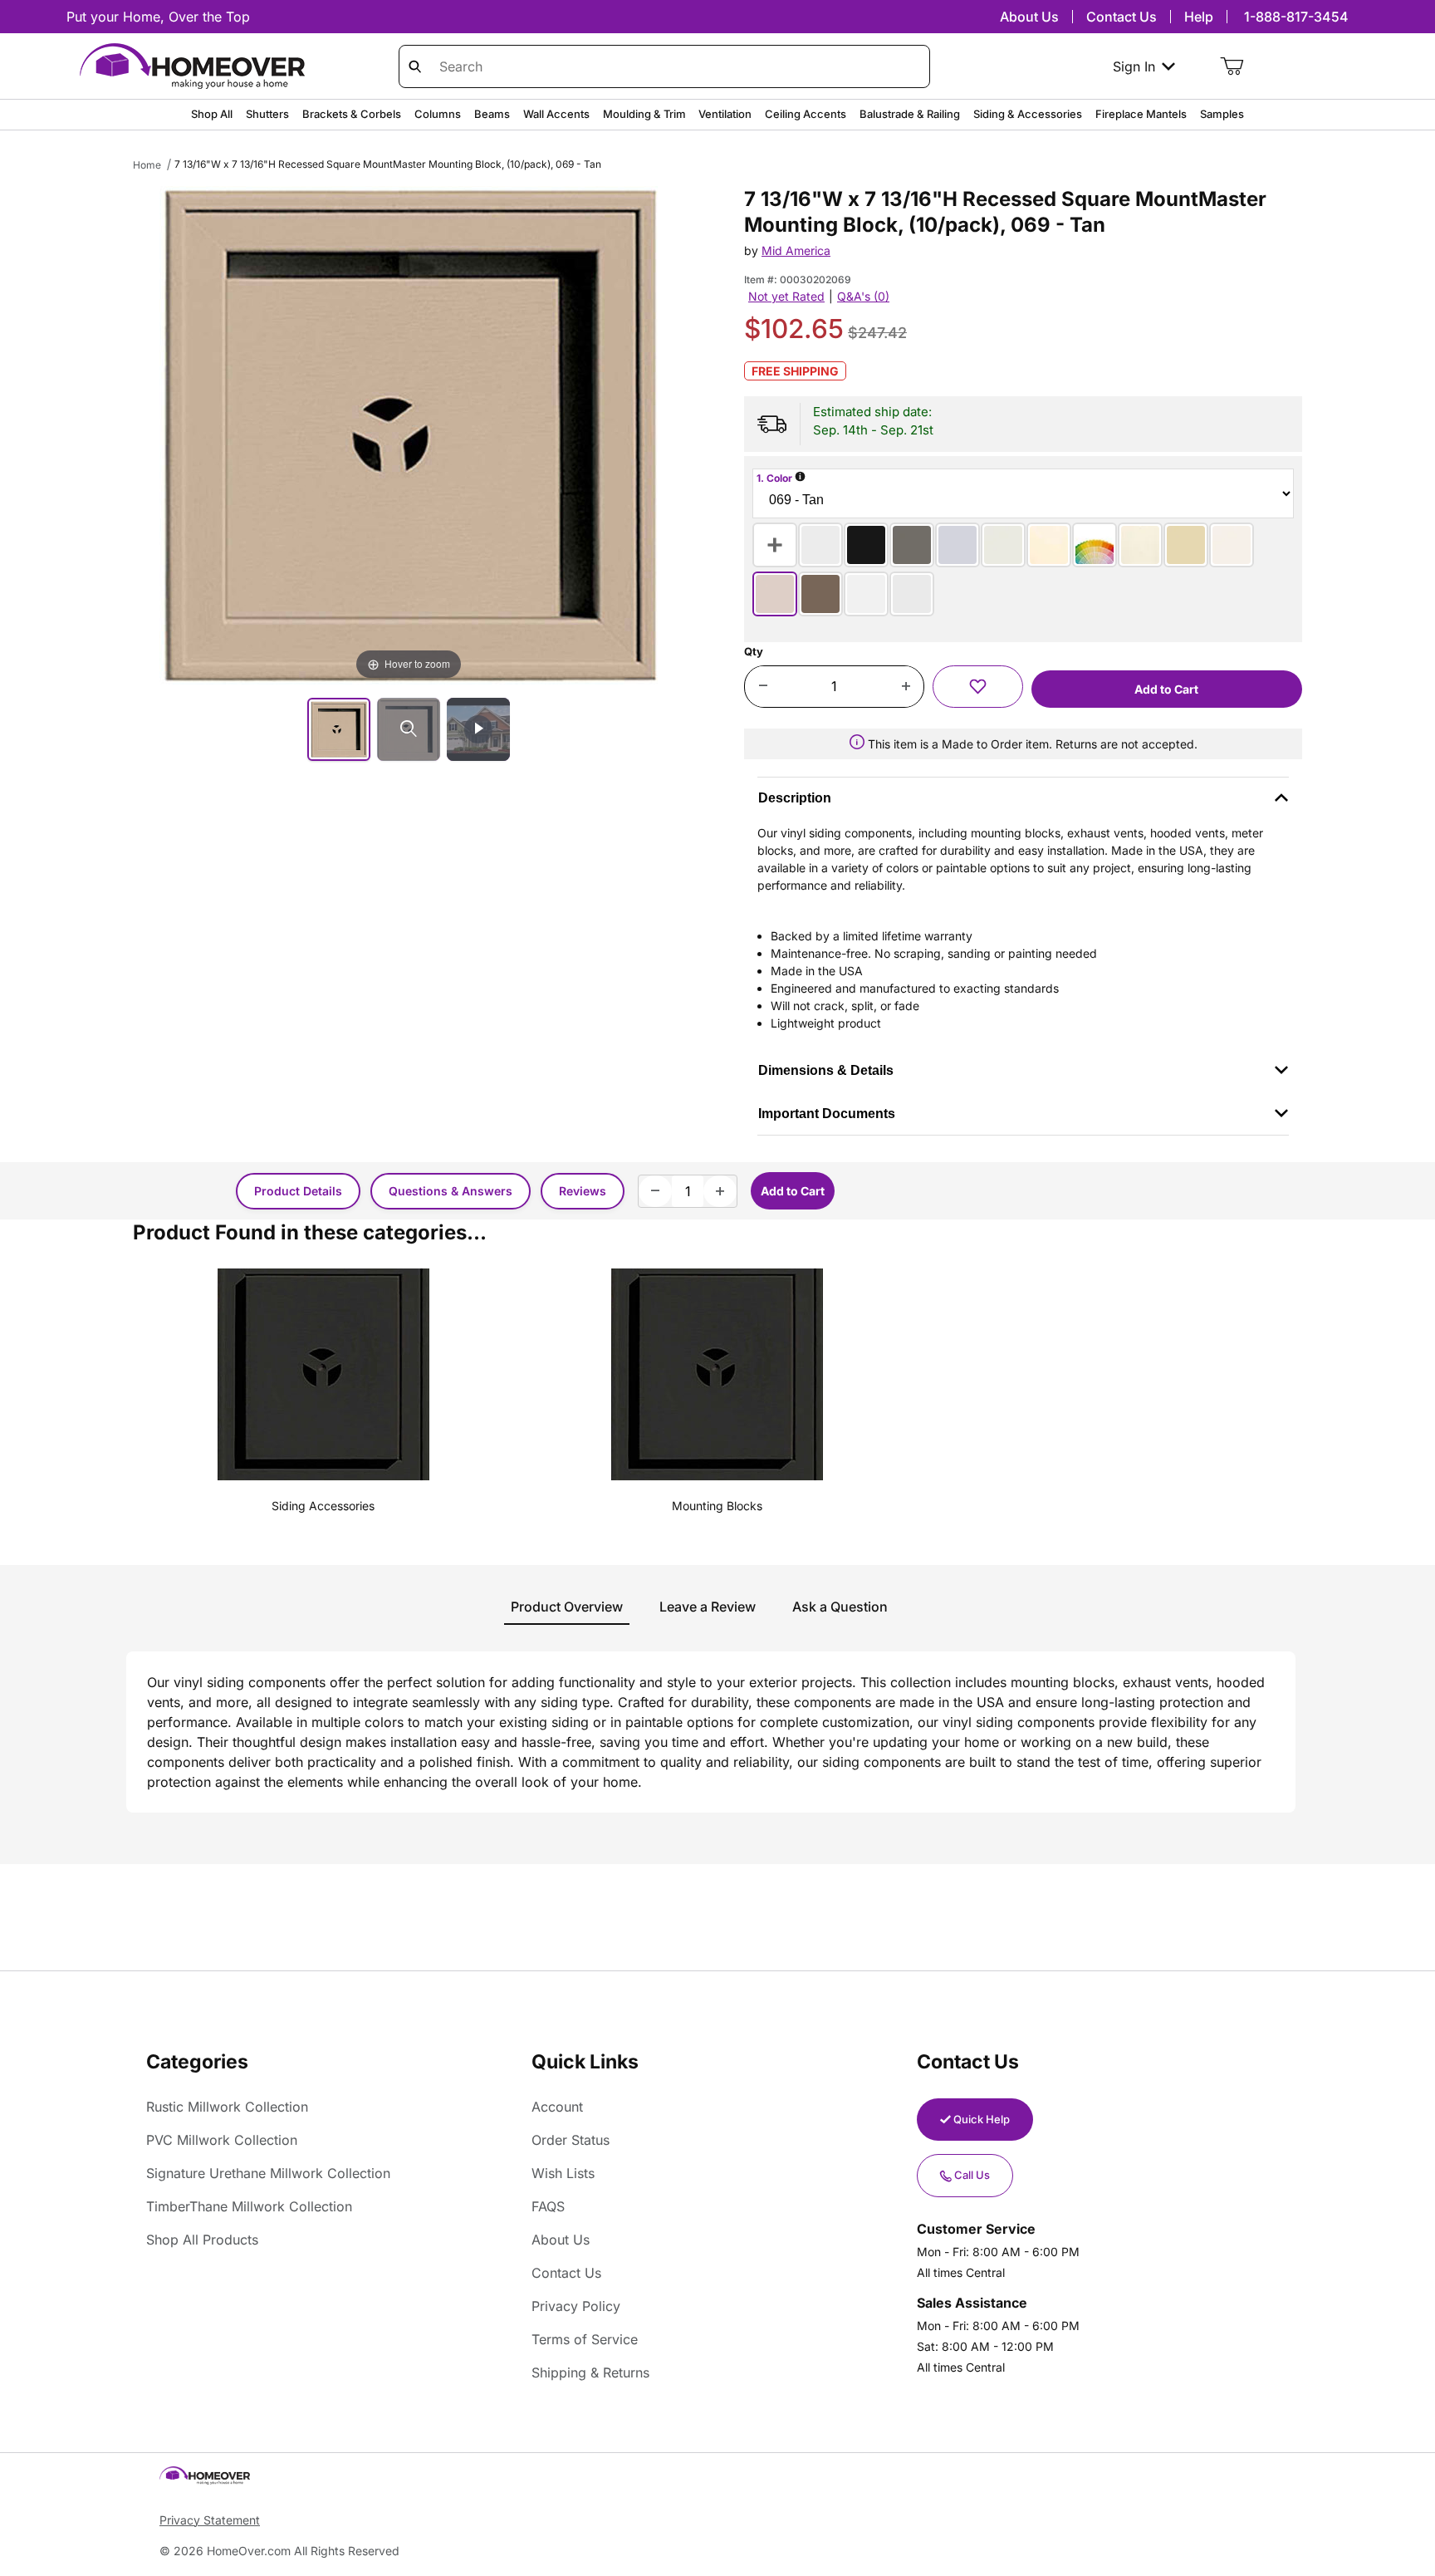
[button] (978, 687)
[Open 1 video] (478, 729)
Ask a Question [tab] (840, 1607)
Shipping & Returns (590, 2372)
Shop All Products (202, 2240)
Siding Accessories (323, 1506)
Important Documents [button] (827, 1114)
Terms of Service (585, 2339)
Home (147, 165)
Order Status (571, 2140)
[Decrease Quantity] (763, 687)
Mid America (796, 250)
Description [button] (795, 798)
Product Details (298, 1191)
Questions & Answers (451, 1191)
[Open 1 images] (409, 729)
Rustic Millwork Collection (227, 2107)
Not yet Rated (786, 296)
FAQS (548, 2206)
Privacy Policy (576, 2306)
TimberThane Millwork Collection (249, 2206)
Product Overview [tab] (567, 1607)
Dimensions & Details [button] (826, 1070)
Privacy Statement (210, 2520)
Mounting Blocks (717, 1506)
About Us (1029, 17)
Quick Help (982, 2119)
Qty (754, 651)
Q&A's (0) (863, 296)
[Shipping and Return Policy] (857, 744)
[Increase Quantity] (906, 687)
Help (1199, 17)
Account (557, 2107)
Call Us (972, 2175)
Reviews (583, 1191)
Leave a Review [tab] (708, 1607)
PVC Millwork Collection (222, 2140)
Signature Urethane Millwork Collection (268, 2173)
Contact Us (1122, 17)
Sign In (1134, 66)
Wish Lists (563, 2173)
